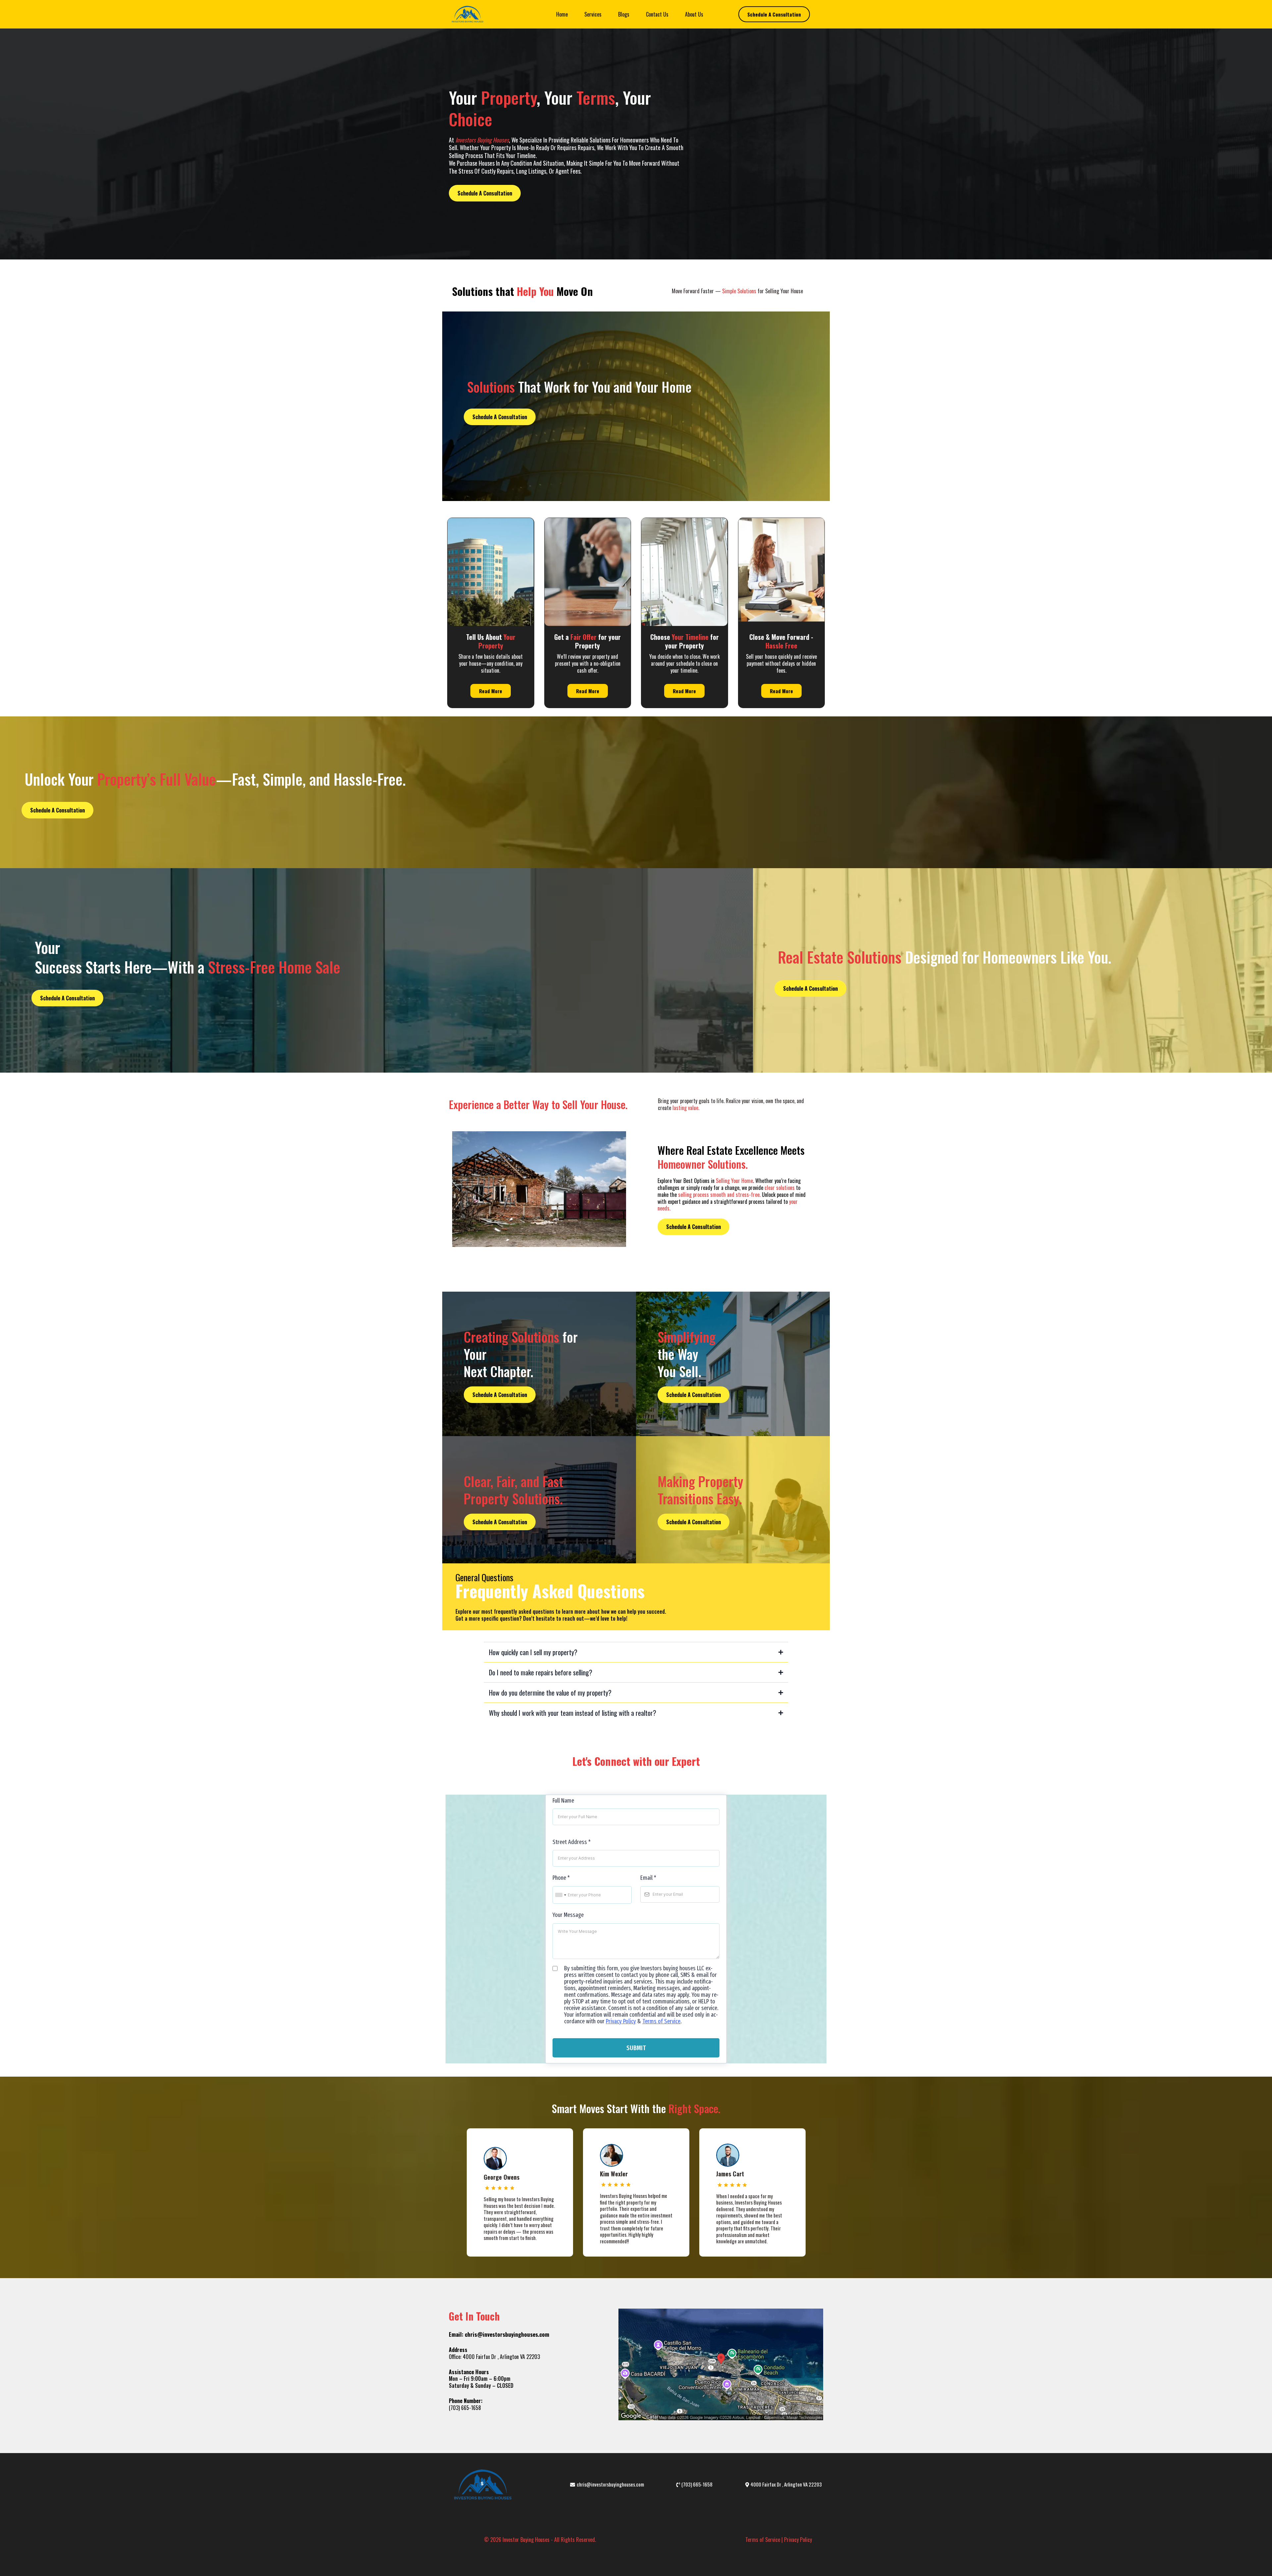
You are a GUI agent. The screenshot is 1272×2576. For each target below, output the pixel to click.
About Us (694, 14)
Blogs (624, 14)
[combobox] (560, 1895)
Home (562, 14)
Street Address (572, 1842)
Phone (561, 1878)
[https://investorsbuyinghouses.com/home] (467, 14)
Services (593, 14)
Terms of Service (661, 2021)
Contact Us (657, 14)
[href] (721, 2364)
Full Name (563, 1801)
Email (648, 1878)
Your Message (568, 1915)
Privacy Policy (621, 2021)
